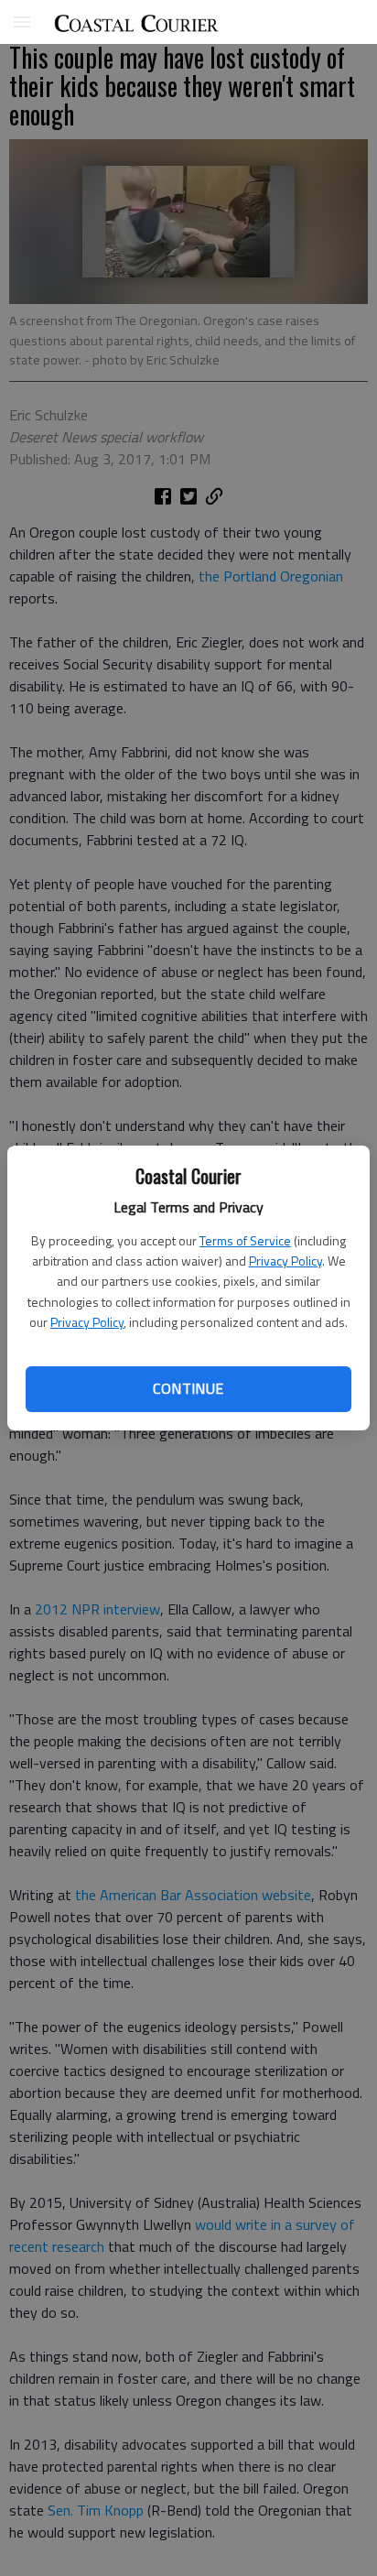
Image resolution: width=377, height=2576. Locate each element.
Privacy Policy (285, 1261)
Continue (188, 1388)
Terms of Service (245, 1240)
